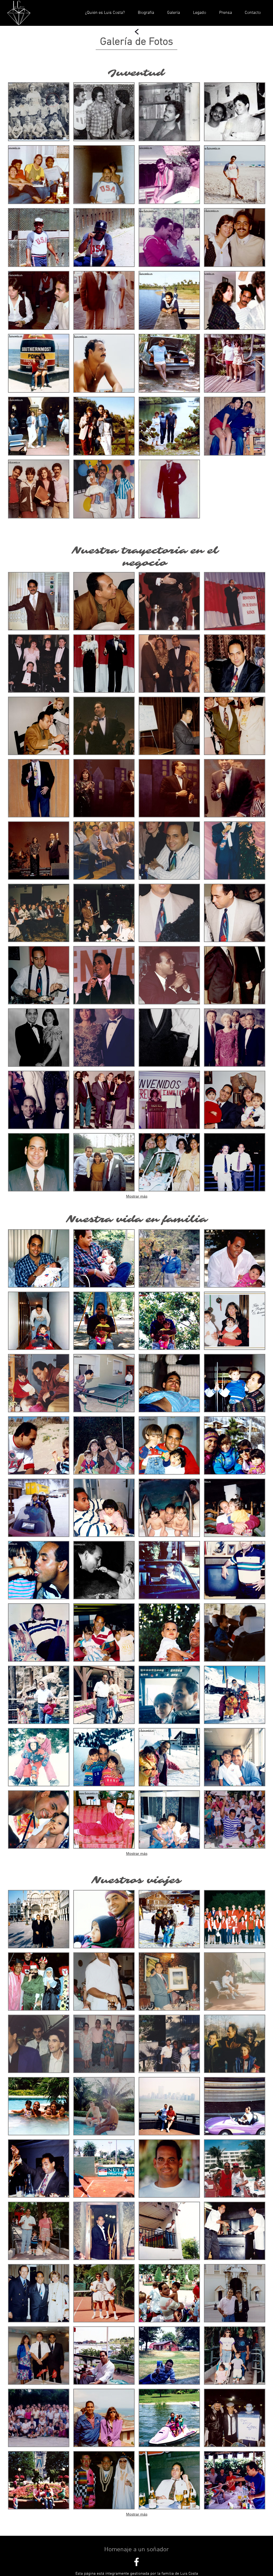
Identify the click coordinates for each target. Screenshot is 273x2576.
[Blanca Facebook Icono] (136, 2562)
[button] (39, 112)
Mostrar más (137, 1196)
